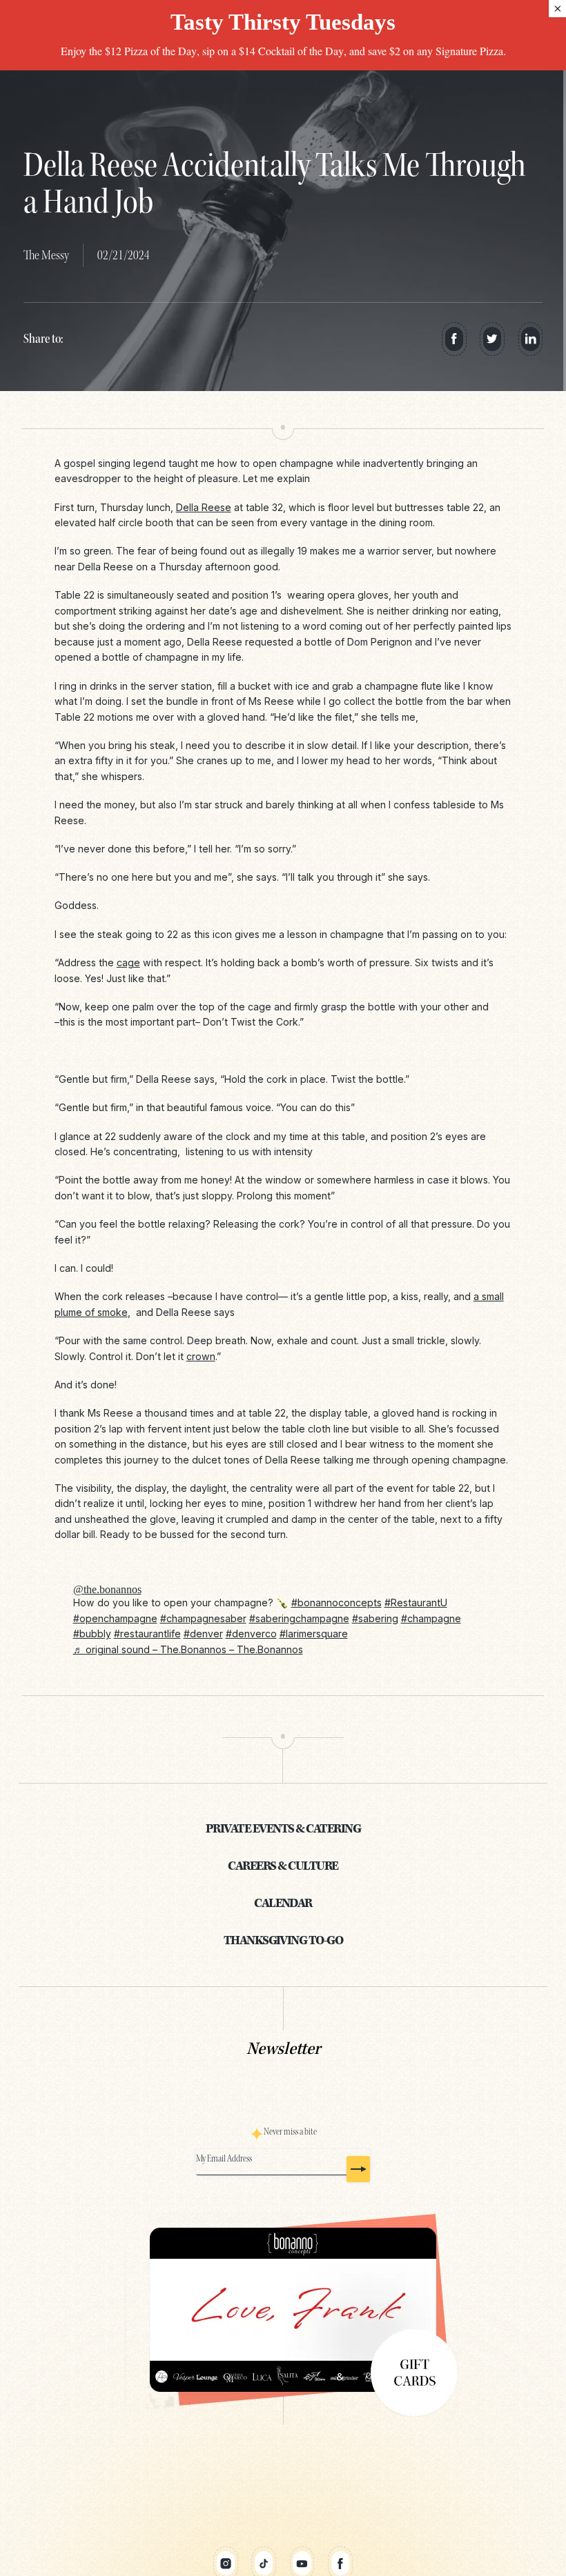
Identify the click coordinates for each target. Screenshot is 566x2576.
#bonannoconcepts (336, 1602)
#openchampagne (115, 1618)
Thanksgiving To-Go (283, 1941)
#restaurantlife (147, 1634)
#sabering (375, 1618)
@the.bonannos (107, 1589)
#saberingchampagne (299, 1618)
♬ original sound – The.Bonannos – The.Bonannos (188, 1649)
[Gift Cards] (283, 2310)
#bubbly (92, 1634)
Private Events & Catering (283, 1829)
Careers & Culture (283, 1867)
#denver (203, 1634)
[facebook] (454, 339)
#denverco (251, 1634)
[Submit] (358, 2169)
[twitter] (492, 339)
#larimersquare (314, 1634)
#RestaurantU (416, 1602)
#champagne (431, 1618)
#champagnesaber (203, 1618)
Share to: (43, 339)
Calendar (283, 1904)
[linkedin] (531, 339)
